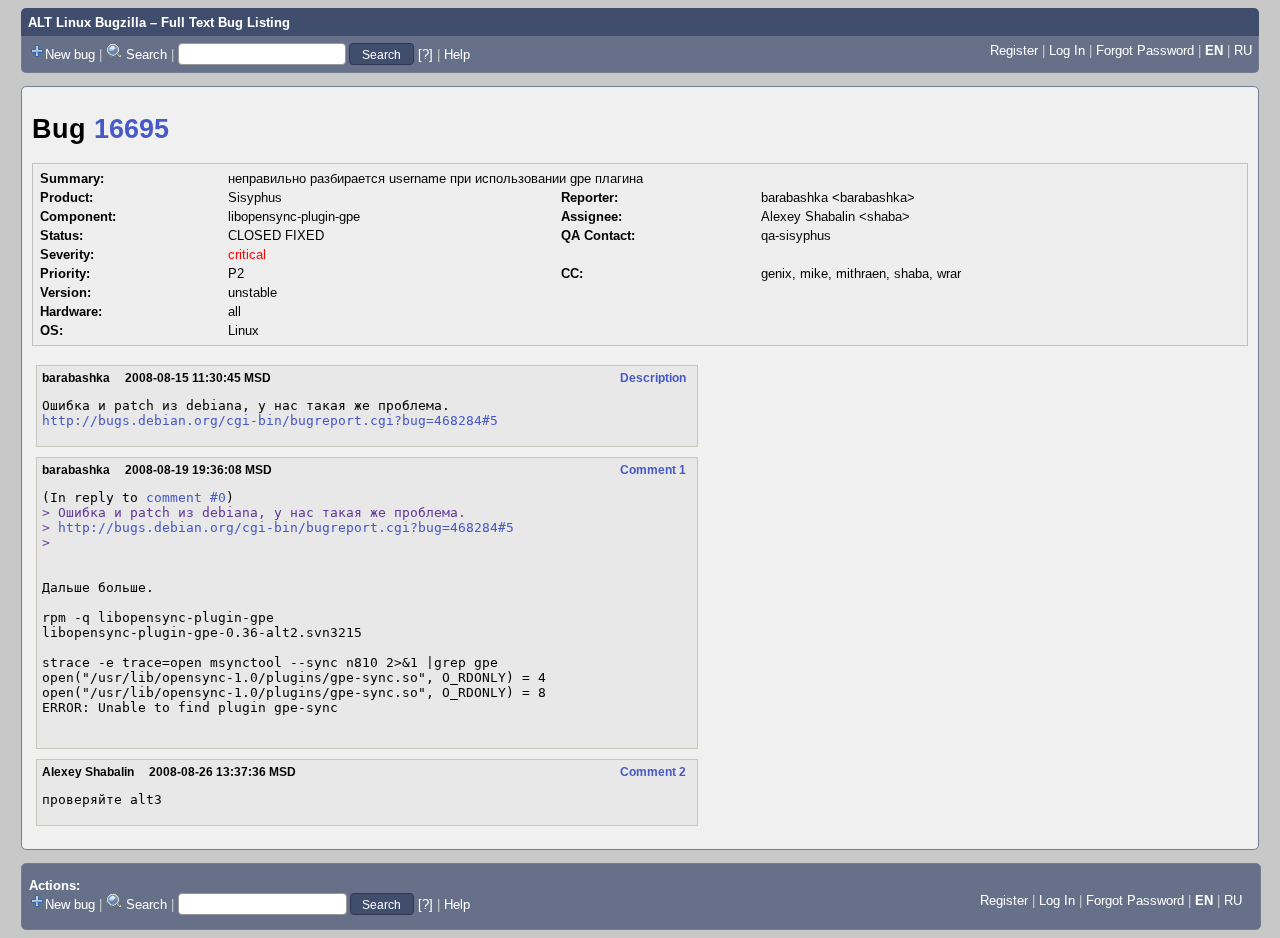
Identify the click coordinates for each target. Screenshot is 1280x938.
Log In (1067, 50)
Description (653, 378)
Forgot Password (1145, 50)
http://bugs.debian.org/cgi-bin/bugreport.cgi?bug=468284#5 (270, 420)
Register (1014, 50)
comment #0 (186, 497)
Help (457, 54)
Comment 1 (653, 470)
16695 (131, 129)
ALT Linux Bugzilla (87, 22)
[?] (425, 54)
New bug (70, 54)
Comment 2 (653, 772)
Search (146, 54)
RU (1243, 50)
